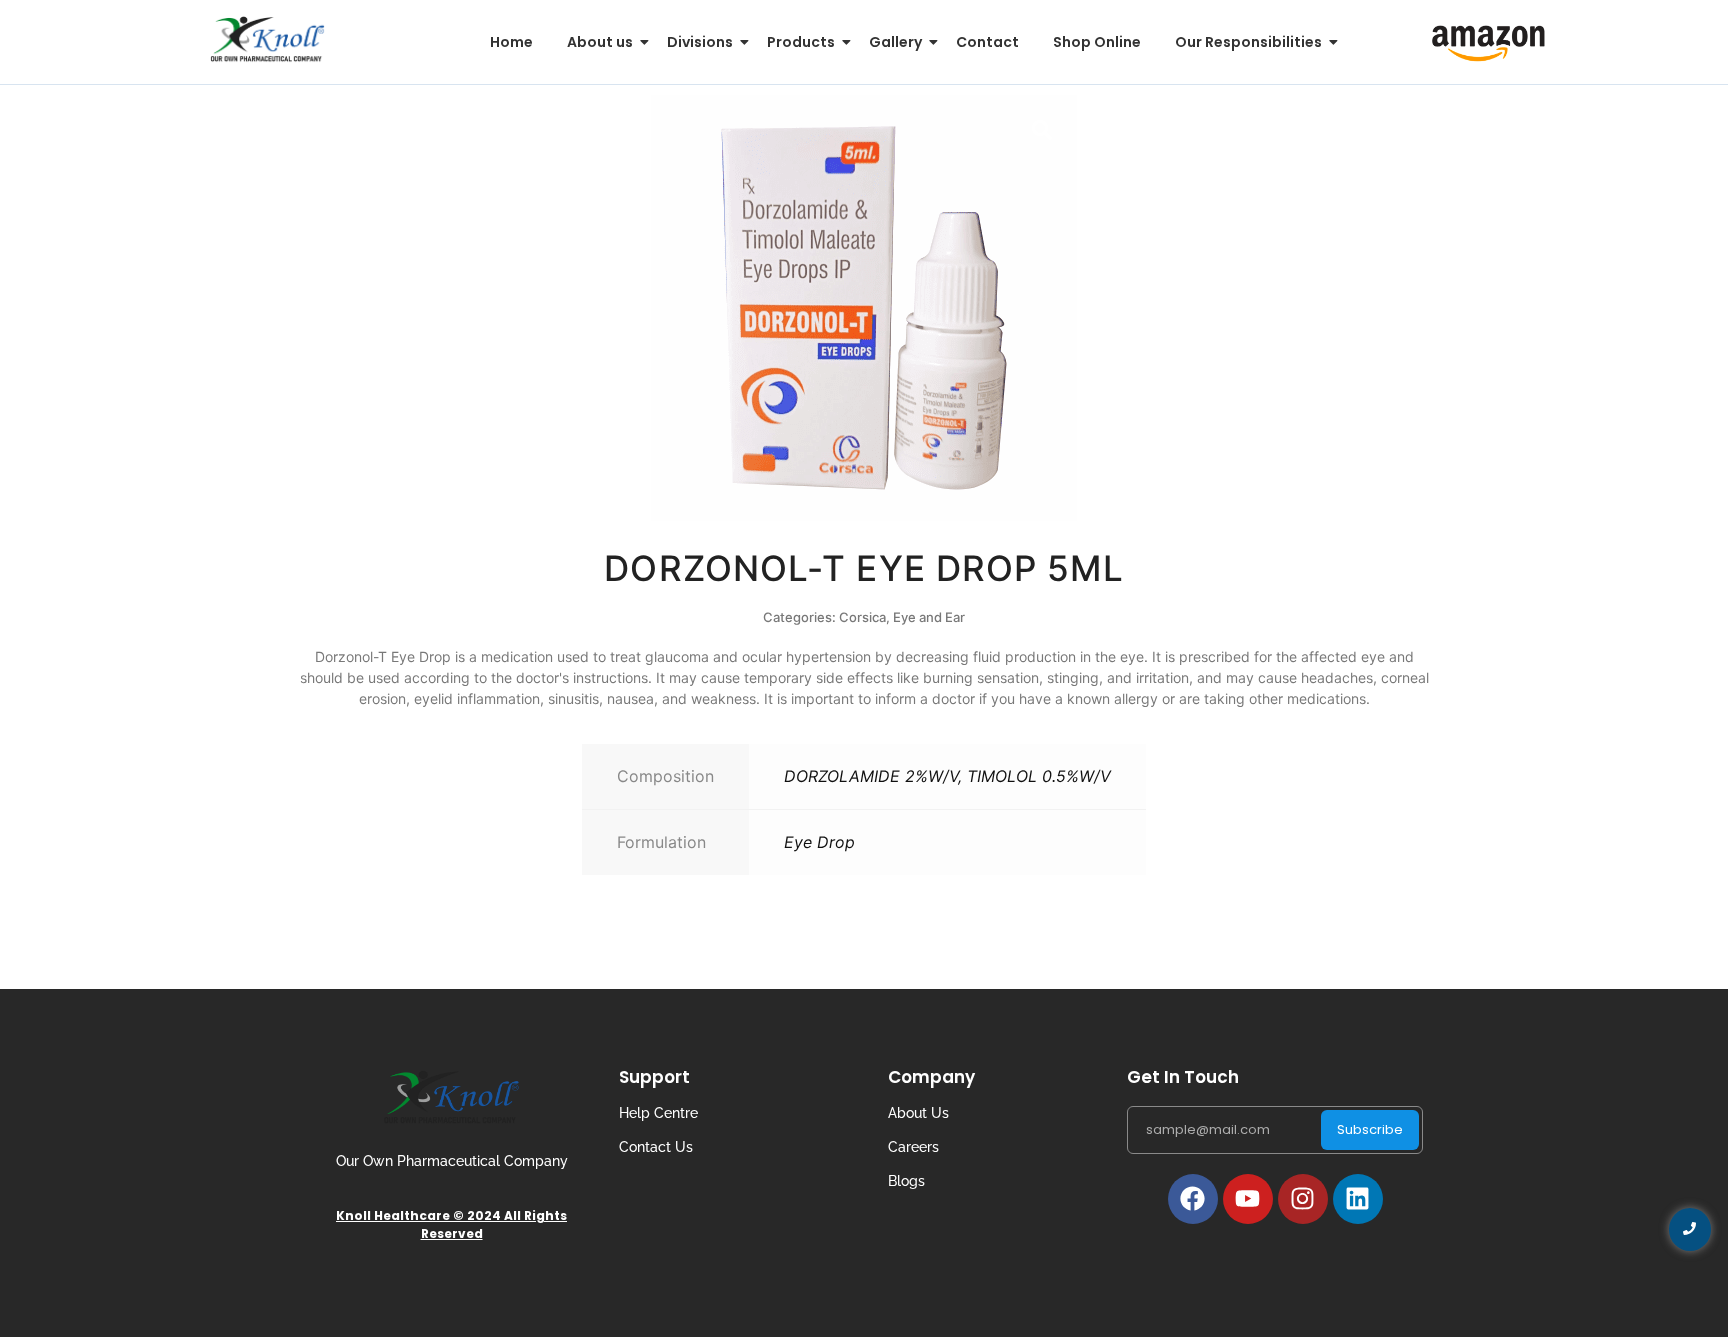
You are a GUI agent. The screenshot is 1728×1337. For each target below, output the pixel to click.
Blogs (906, 1181)
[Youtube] (1248, 1199)
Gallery (895, 42)
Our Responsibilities (1248, 42)
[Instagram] (1303, 1199)
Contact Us (656, 1147)
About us (600, 42)
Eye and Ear (929, 617)
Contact (987, 42)
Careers (913, 1147)
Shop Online (1097, 42)
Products (801, 42)
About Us (918, 1113)
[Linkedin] (1358, 1199)
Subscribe (1370, 1129)
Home (511, 42)
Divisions (700, 42)
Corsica (862, 617)
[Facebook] (1193, 1199)
